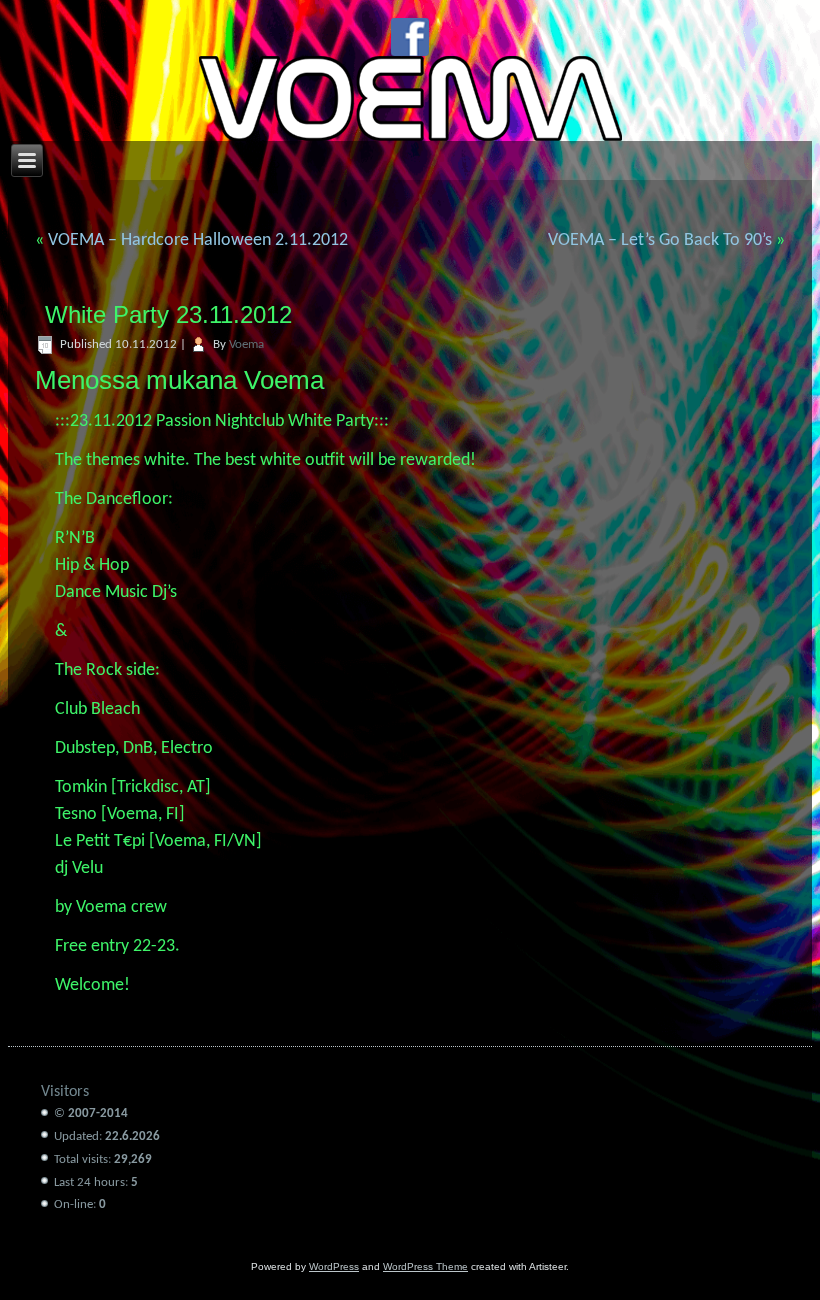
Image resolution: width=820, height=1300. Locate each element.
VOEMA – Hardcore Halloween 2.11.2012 (198, 240)
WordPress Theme (425, 1266)
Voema (246, 344)
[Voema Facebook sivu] (410, 37)
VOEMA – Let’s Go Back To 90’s (660, 240)
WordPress (334, 1266)
